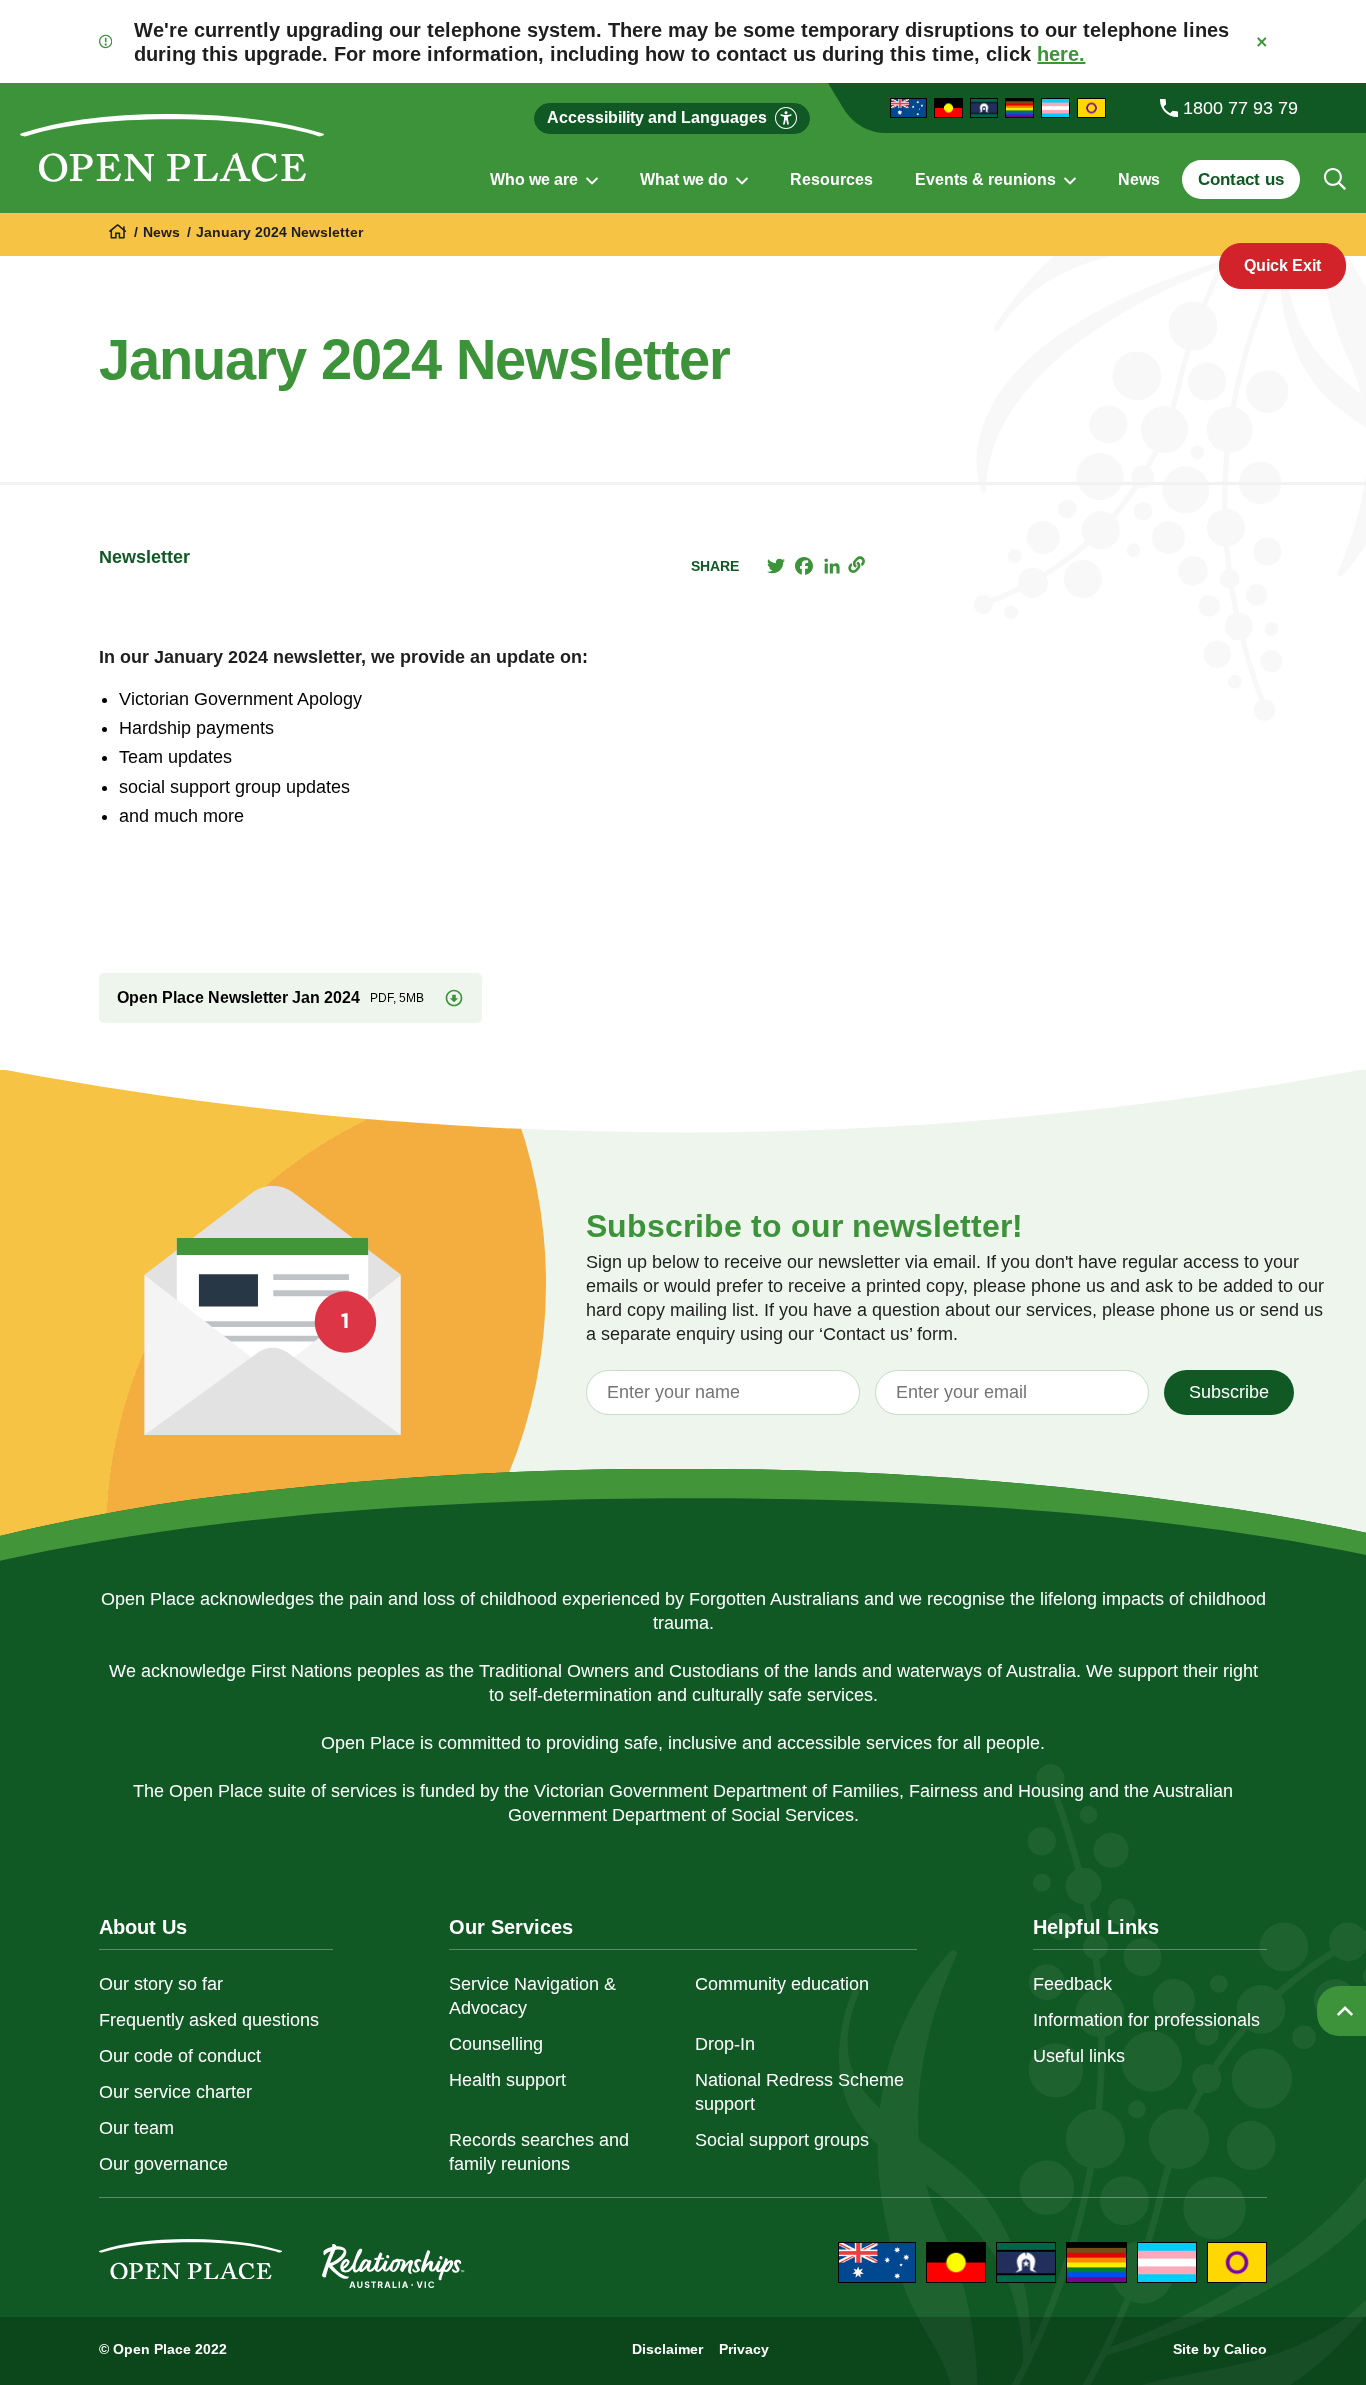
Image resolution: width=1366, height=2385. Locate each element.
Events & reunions (987, 180)
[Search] (1335, 179)
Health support (507, 2080)
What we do (686, 180)
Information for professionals (1146, 2020)
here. (1061, 54)
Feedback (1072, 1984)
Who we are (536, 180)
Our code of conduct (180, 2056)
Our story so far (161, 1984)
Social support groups (782, 2140)
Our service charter (175, 2092)
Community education (782, 1984)
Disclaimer (667, 2349)
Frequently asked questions (209, 2020)
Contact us (1241, 179)
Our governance (163, 2164)
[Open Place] (172, 148)
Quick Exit (1282, 265)
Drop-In (725, 2044)
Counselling (496, 2044)
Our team (136, 2128)
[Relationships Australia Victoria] (118, 233)
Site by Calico (1220, 2349)
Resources (831, 180)
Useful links (1079, 2056)
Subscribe (1229, 1392)
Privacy (744, 2349)
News (1139, 180)
